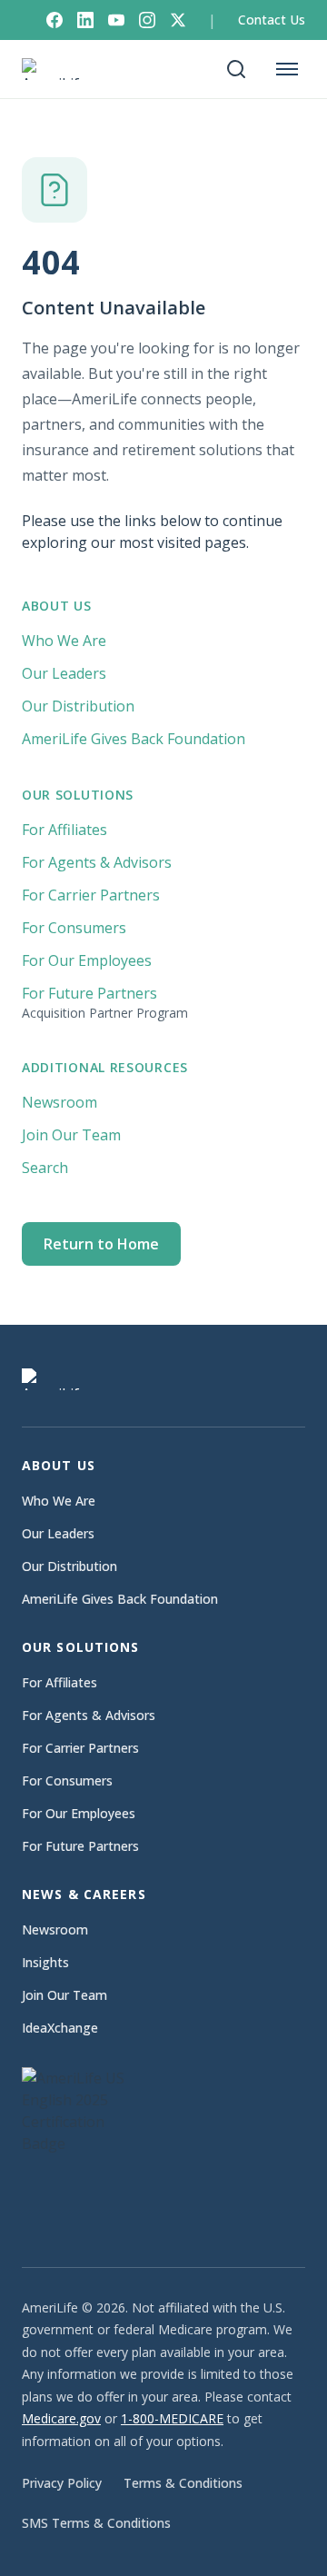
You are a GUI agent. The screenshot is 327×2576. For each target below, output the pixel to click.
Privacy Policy (62, 2483)
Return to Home (101, 1244)
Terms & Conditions (183, 2483)
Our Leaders (64, 673)
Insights (45, 1962)
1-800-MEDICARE (172, 2418)
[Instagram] (147, 20)
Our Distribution (78, 706)
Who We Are (64, 641)
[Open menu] (287, 69)
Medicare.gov (61, 2418)
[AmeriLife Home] (60, 69)
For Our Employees (87, 960)
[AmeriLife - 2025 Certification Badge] (85, 2149)
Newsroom (59, 1102)
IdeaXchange (60, 2028)
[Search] (236, 69)
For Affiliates (64, 830)
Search (45, 1168)
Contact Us (272, 20)
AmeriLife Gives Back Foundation (134, 739)
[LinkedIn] (85, 20)
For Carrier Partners (91, 895)
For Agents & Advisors (97, 862)
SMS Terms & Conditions (96, 2523)
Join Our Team (71, 1135)
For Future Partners (105, 1002)
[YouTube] (116, 20)
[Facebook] (54, 20)
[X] (178, 20)
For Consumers (74, 928)
